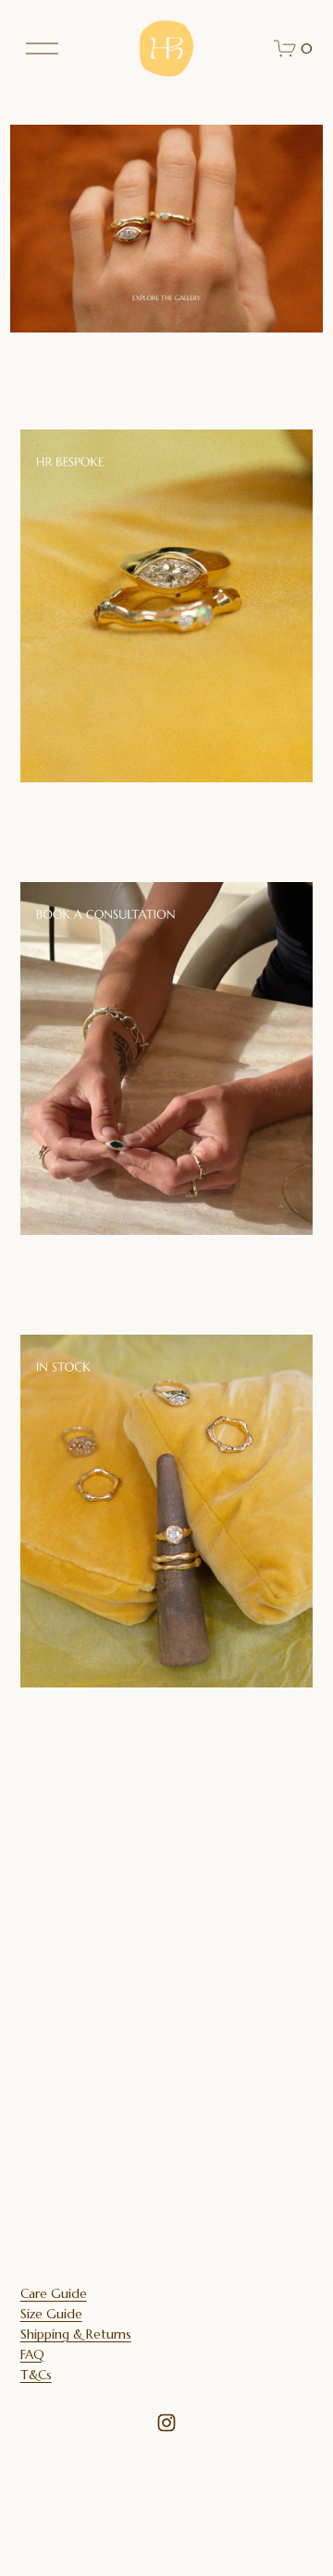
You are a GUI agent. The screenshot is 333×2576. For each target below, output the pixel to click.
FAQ (32, 2355)
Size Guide (51, 2314)
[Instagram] (166, 2423)
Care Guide (54, 2294)
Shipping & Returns (76, 2334)
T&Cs (36, 2375)
